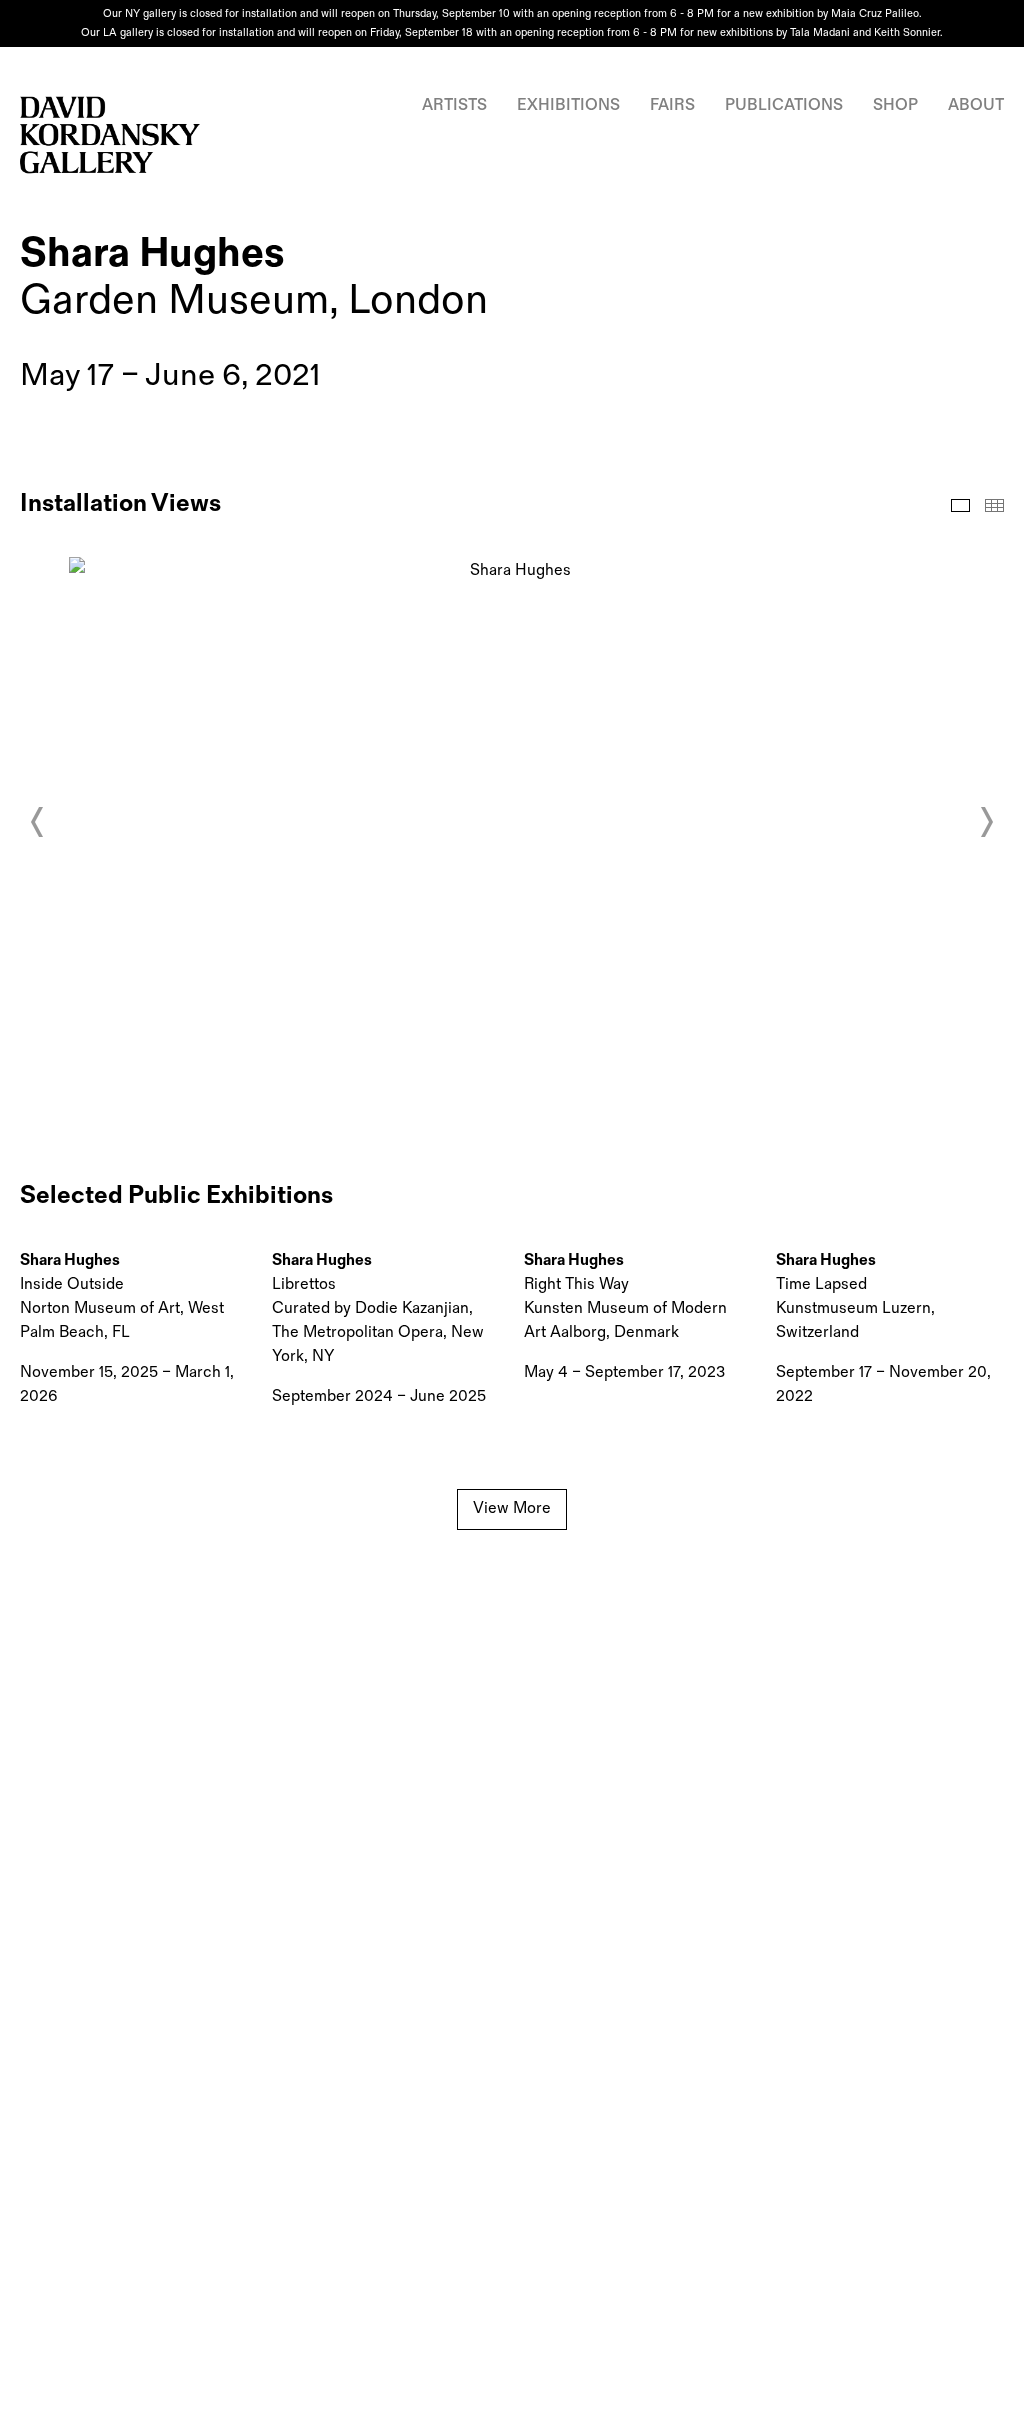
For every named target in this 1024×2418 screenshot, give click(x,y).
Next (986, 822)
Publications (784, 105)
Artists (454, 105)
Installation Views (960, 505)
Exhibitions (568, 105)
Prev (38, 822)
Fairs (672, 105)
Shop (895, 105)
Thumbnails (994, 505)
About (976, 105)
